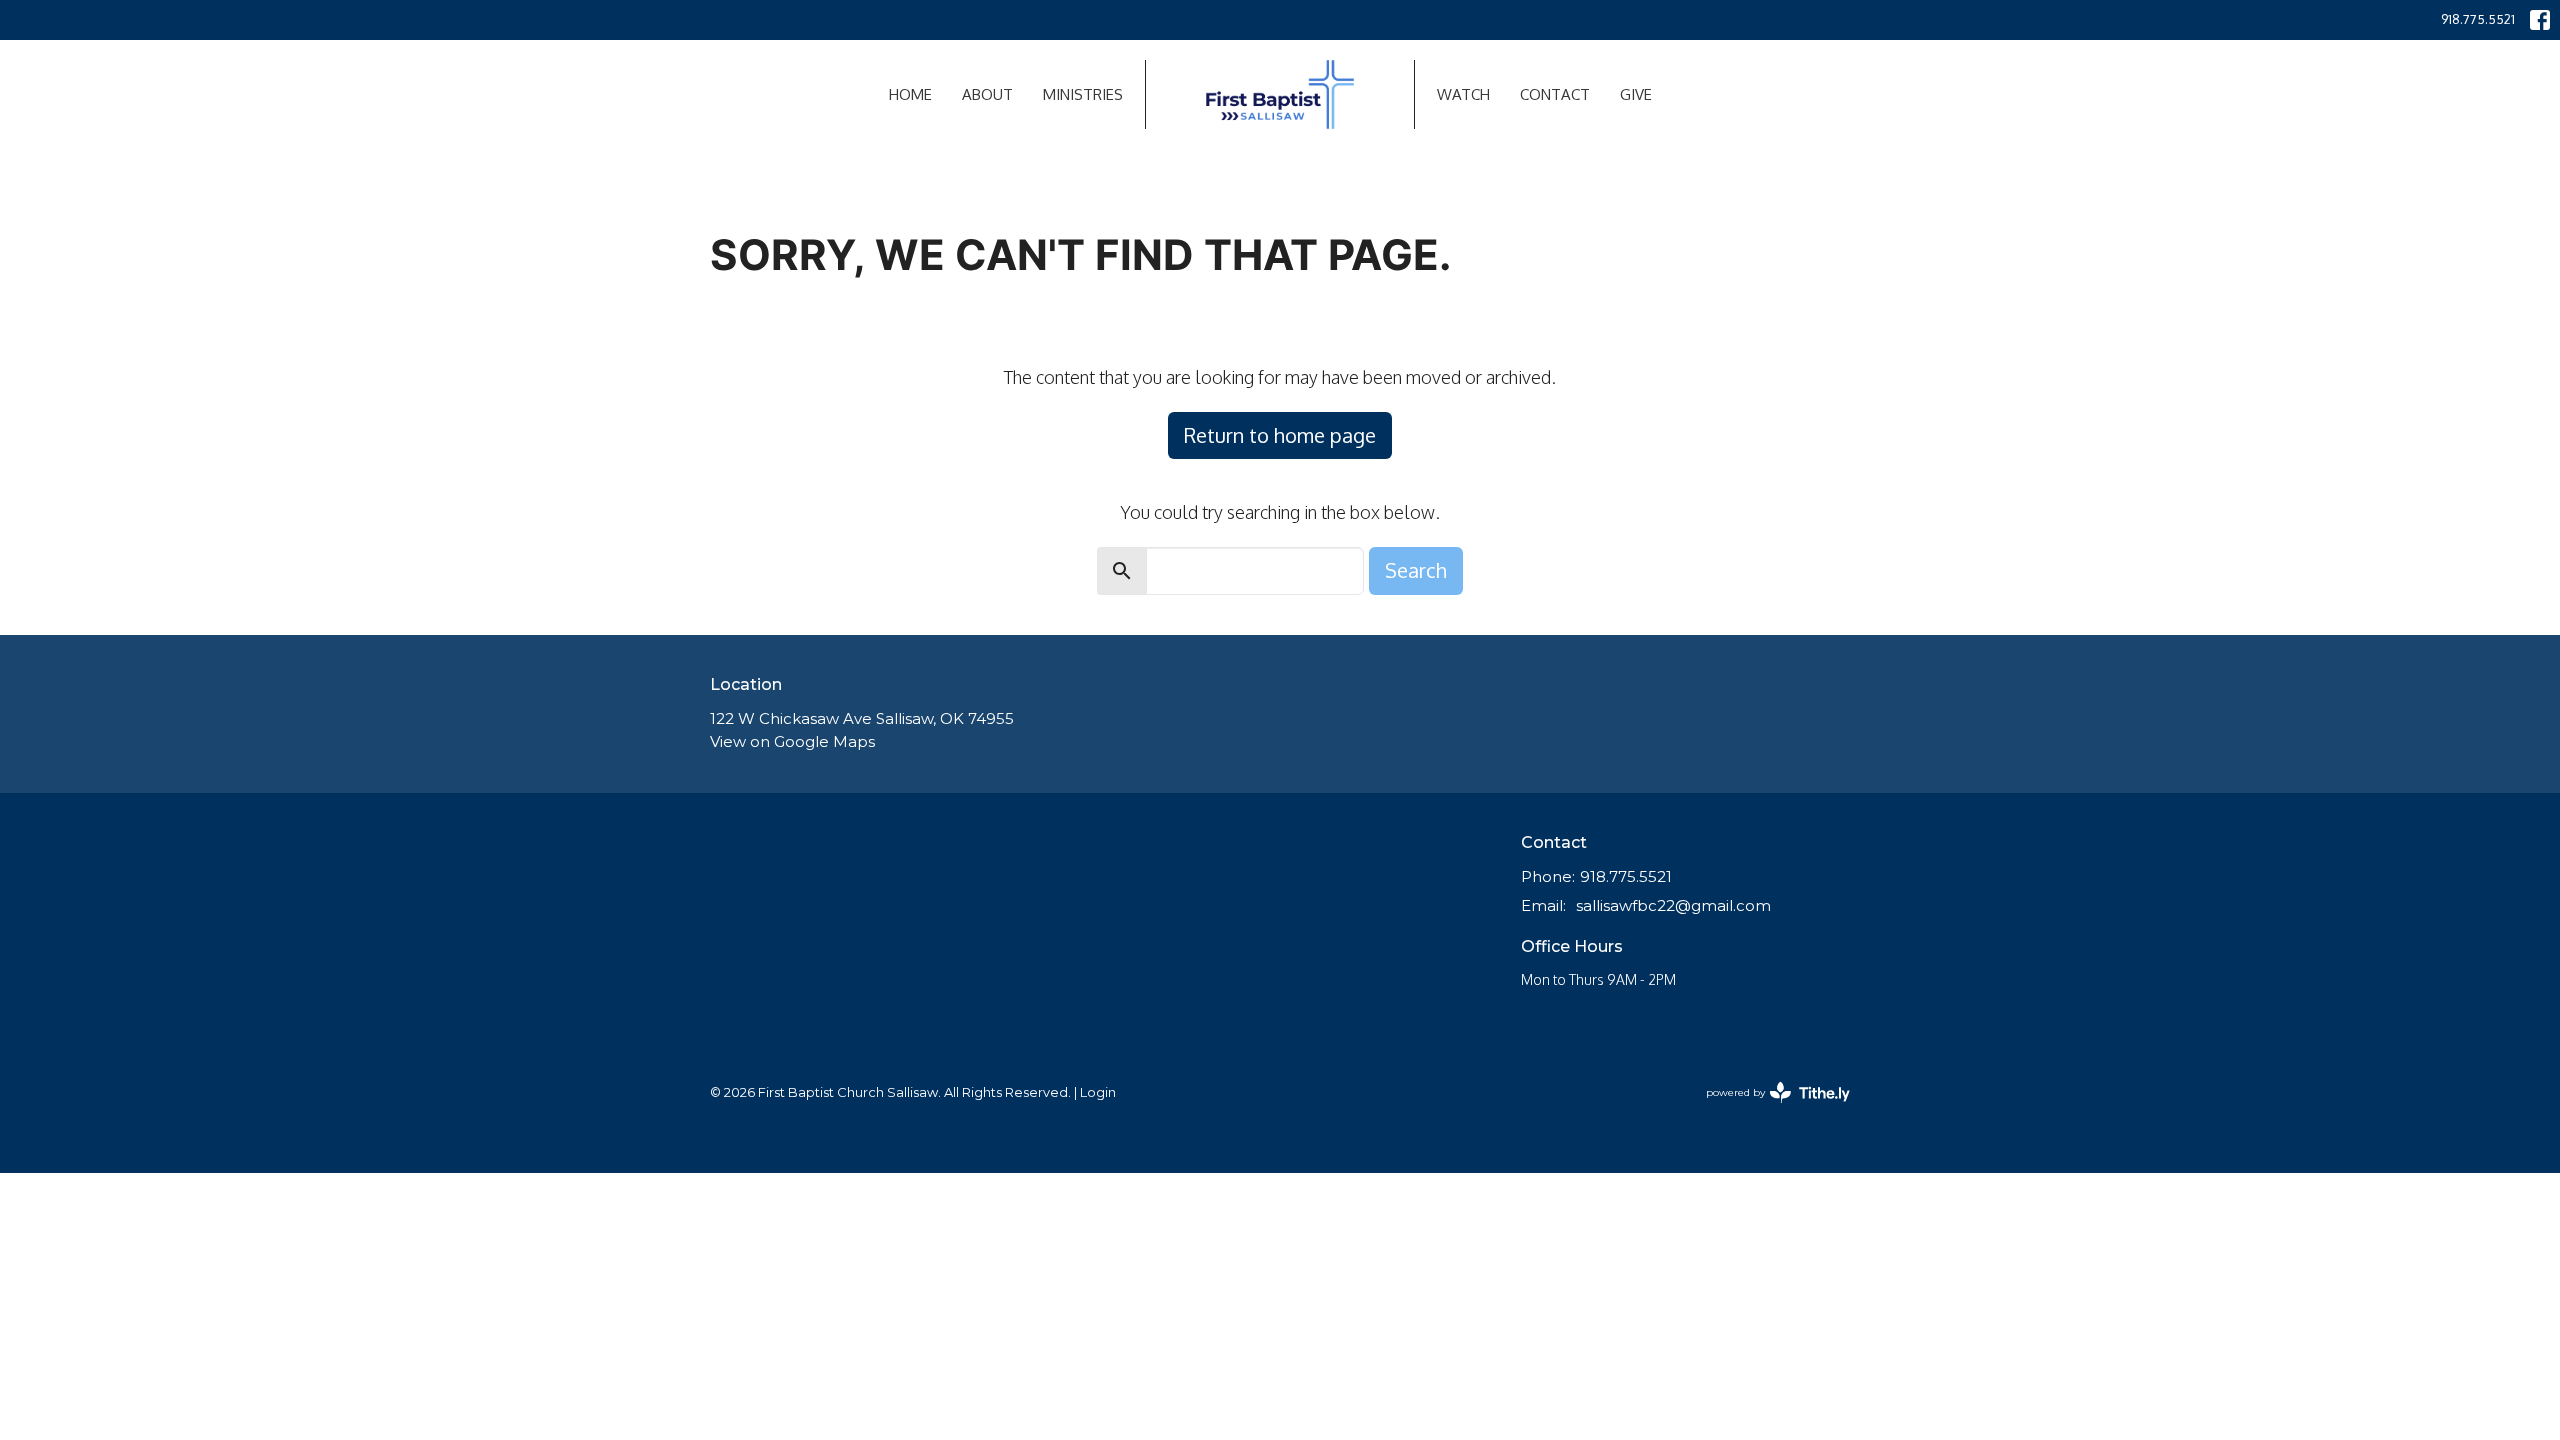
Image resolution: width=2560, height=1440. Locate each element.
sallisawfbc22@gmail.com (1673, 905)
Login (1098, 1092)
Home (910, 94)
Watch (1463, 94)
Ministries (1083, 94)
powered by (1768, 1109)
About (987, 94)
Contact (1555, 94)
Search (1416, 570)
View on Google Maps (792, 741)
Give (1636, 94)
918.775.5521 (2478, 19)
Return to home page (1280, 435)
